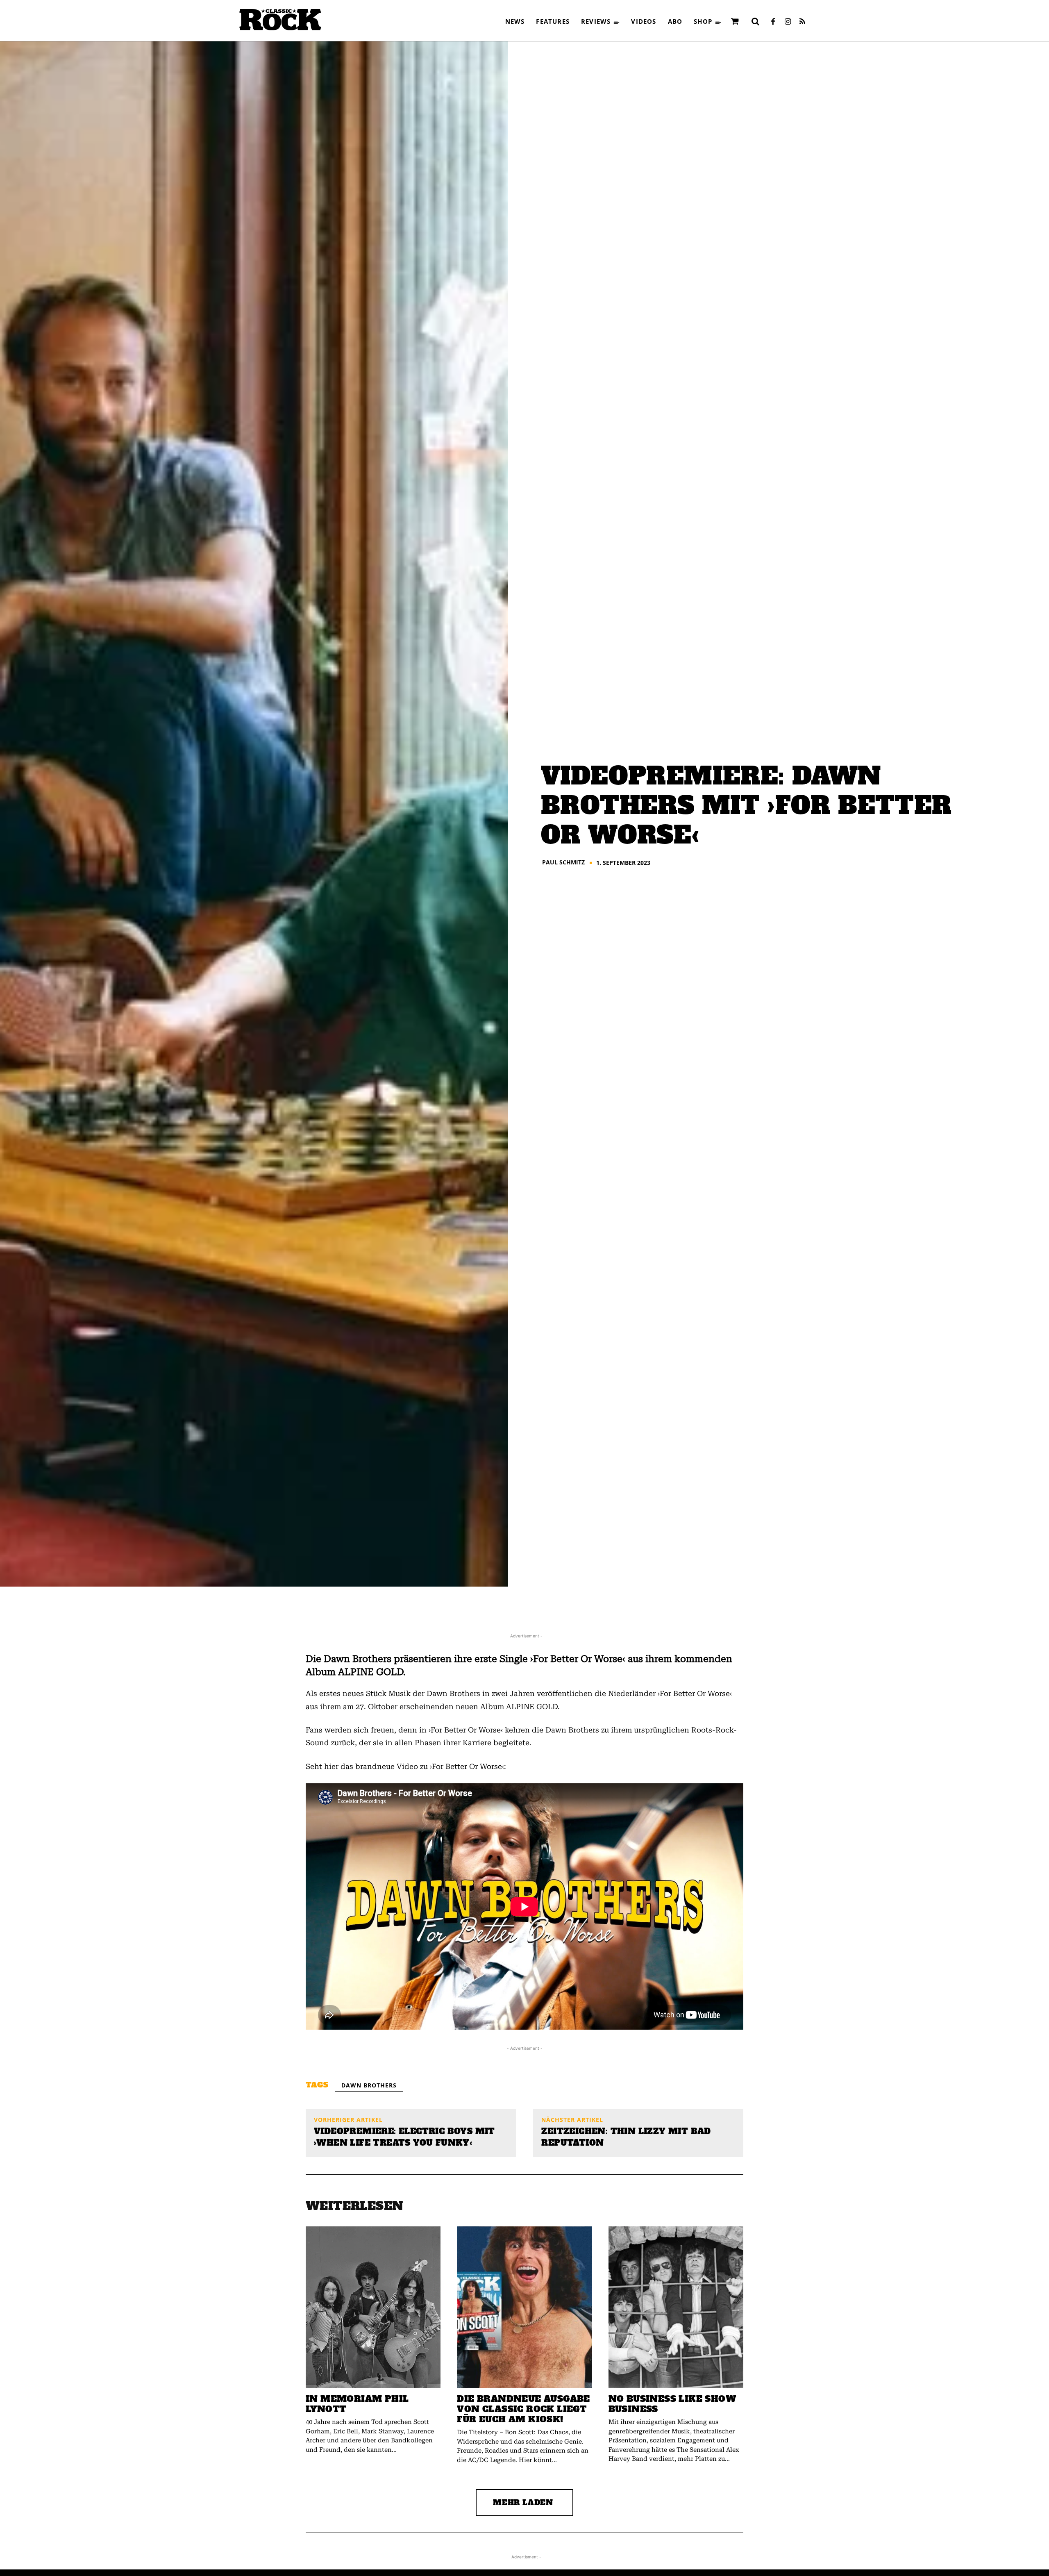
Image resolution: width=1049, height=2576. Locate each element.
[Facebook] (773, 22)
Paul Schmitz (563, 862)
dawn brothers (369, 2085)
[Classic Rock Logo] (280, 20)
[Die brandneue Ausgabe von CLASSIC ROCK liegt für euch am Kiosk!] (524, 2307)
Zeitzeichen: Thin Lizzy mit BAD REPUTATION (626, 2137)
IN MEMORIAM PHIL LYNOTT (357, 2404)
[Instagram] (788, 22)
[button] (755, 21)
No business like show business (672, 2404)
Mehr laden (523, 2502)
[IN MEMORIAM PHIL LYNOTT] (373, 2307)
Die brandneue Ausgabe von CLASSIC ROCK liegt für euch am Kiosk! (523, 2409)
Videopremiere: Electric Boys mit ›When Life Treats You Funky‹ (404, 2137)
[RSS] (802, 22)
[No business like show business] (676, 2307)
